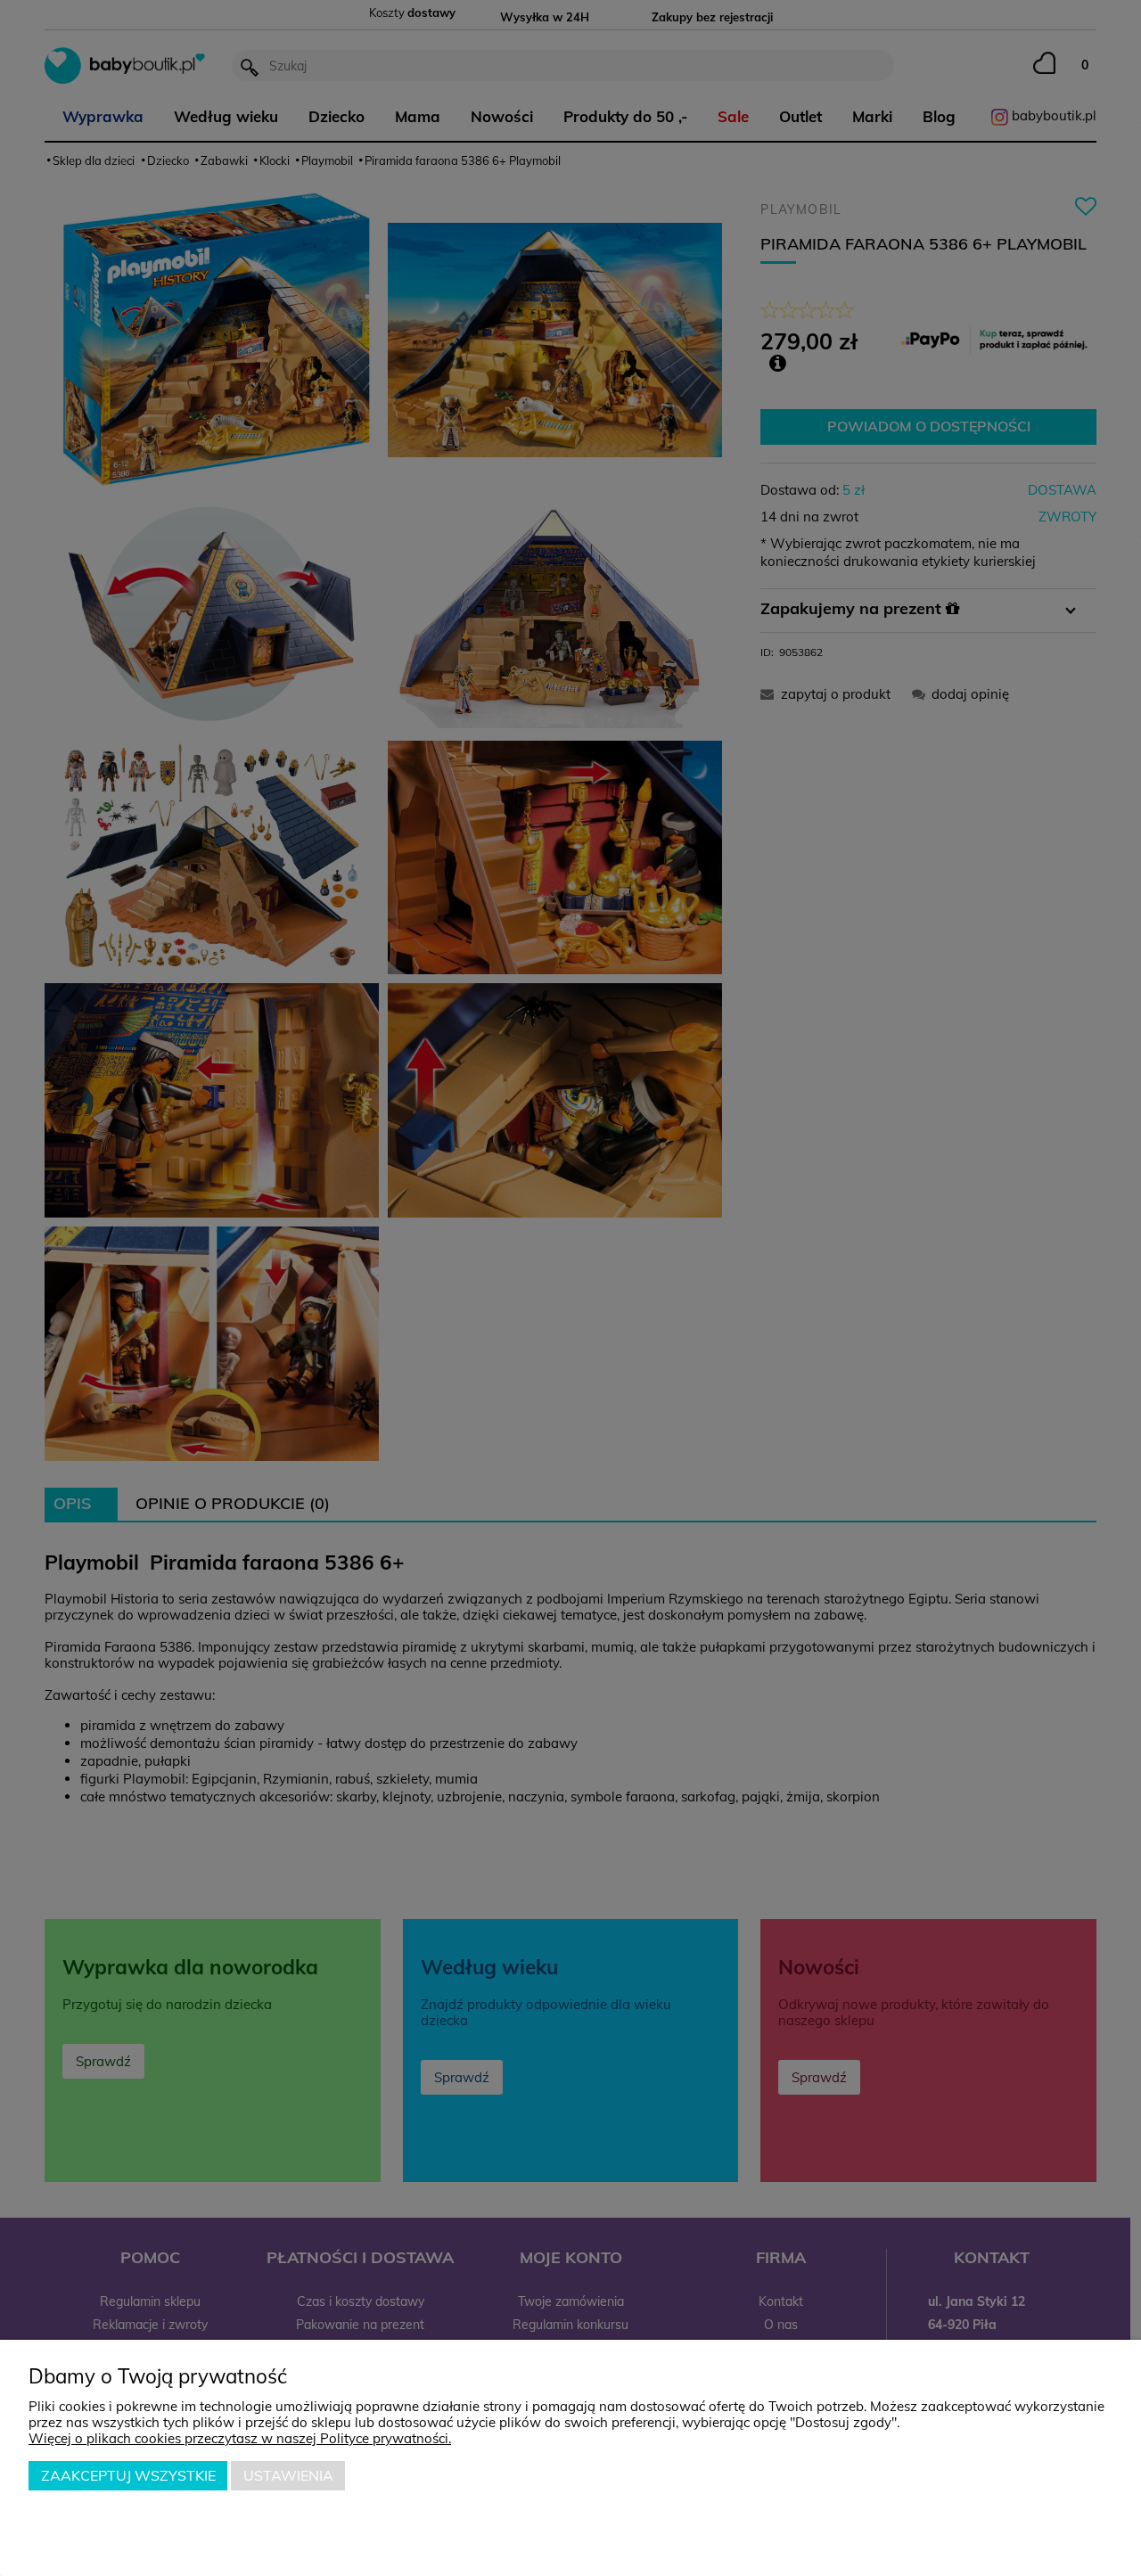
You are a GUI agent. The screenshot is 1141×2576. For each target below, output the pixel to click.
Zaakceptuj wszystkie (128, 2475)
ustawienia (288, 2475)
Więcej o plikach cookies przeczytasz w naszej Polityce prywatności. (240, 2438)
